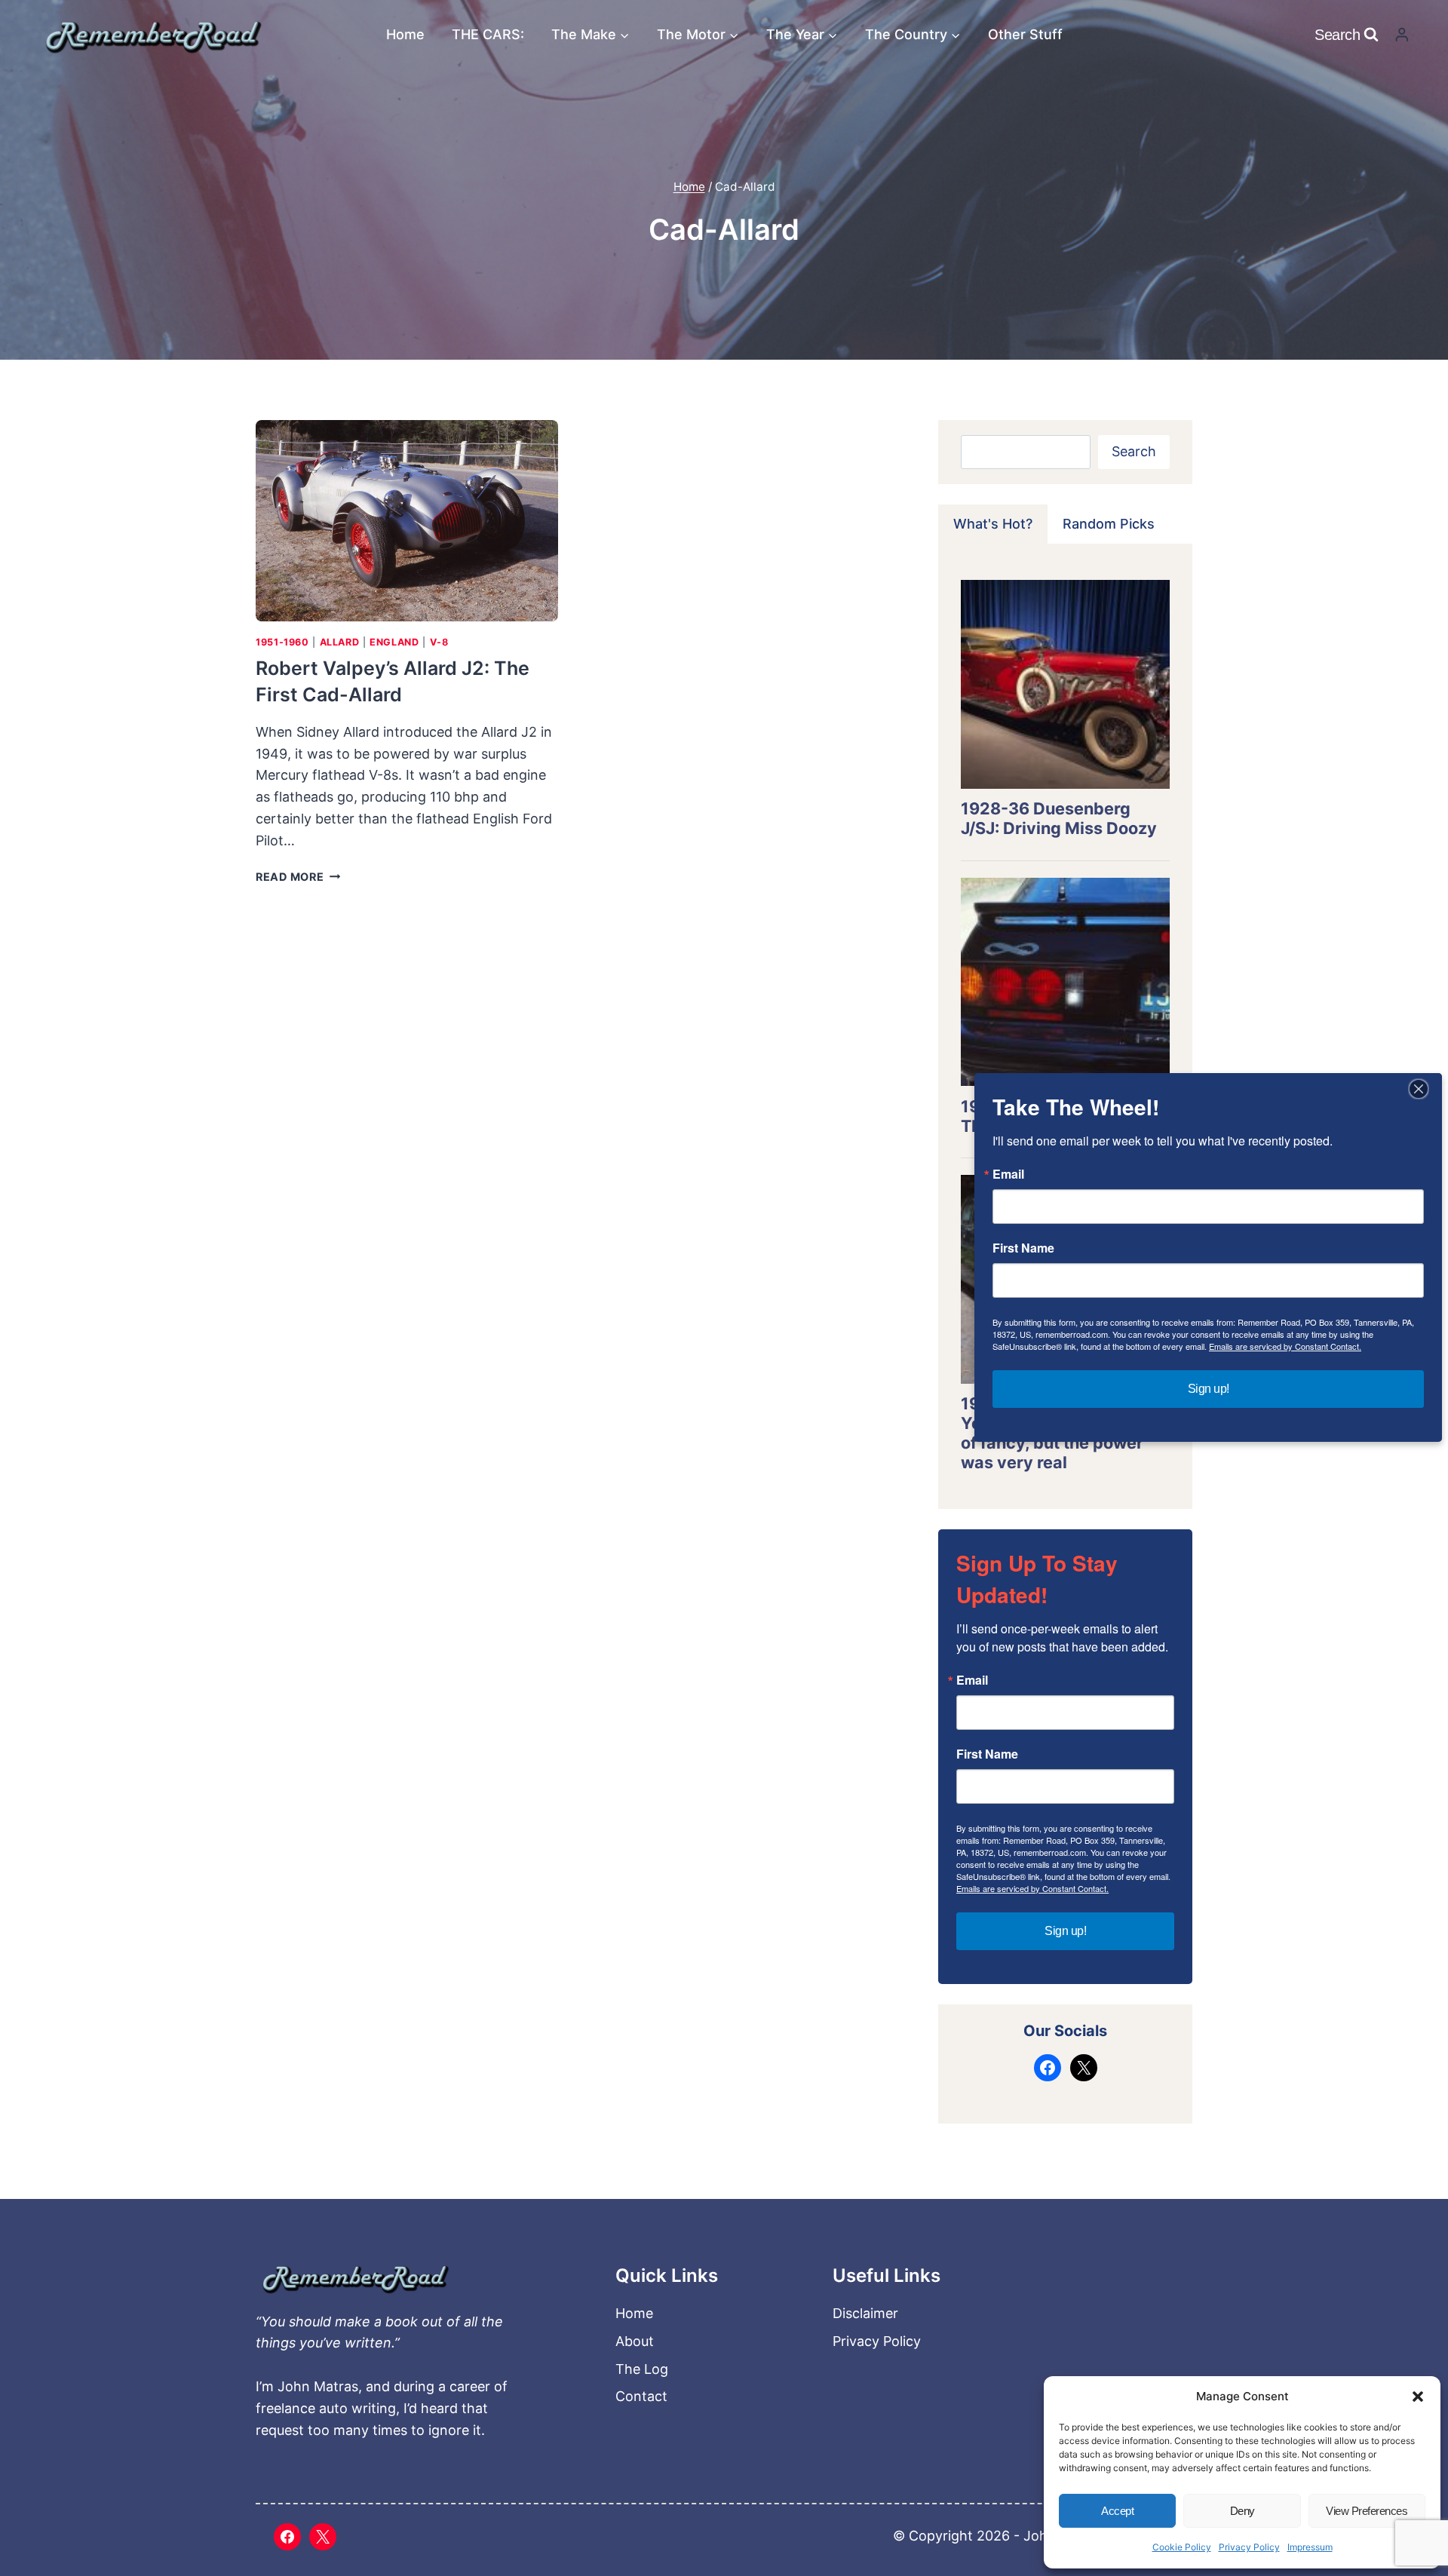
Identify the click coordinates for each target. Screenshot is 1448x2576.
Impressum (1310, 2547)
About (635, 2341)
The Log (642, 2369)
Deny (1242, 2511)
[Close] (1419, 1089)
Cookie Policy (1182, 2547)
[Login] (1402, 34)
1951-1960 (282, 642)
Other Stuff (1025, 34)
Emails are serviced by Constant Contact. (1032, 1888)
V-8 (439, 642)
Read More (298, 877)
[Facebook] (287, 2537)
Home (405, 34)
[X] (323, 2537)
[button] (1418, 2397)
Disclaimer (865, 2313)
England (394, 642)
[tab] (993, 524)
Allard (340, 642)
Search (1134, 451)
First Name (987, 1754)
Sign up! (1065, 1931)
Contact (641, 2396)
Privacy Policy (1249, 2547)
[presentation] (407, 521)
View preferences (1367, 2511)
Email (972, 1680)
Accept (1117, 2511)
